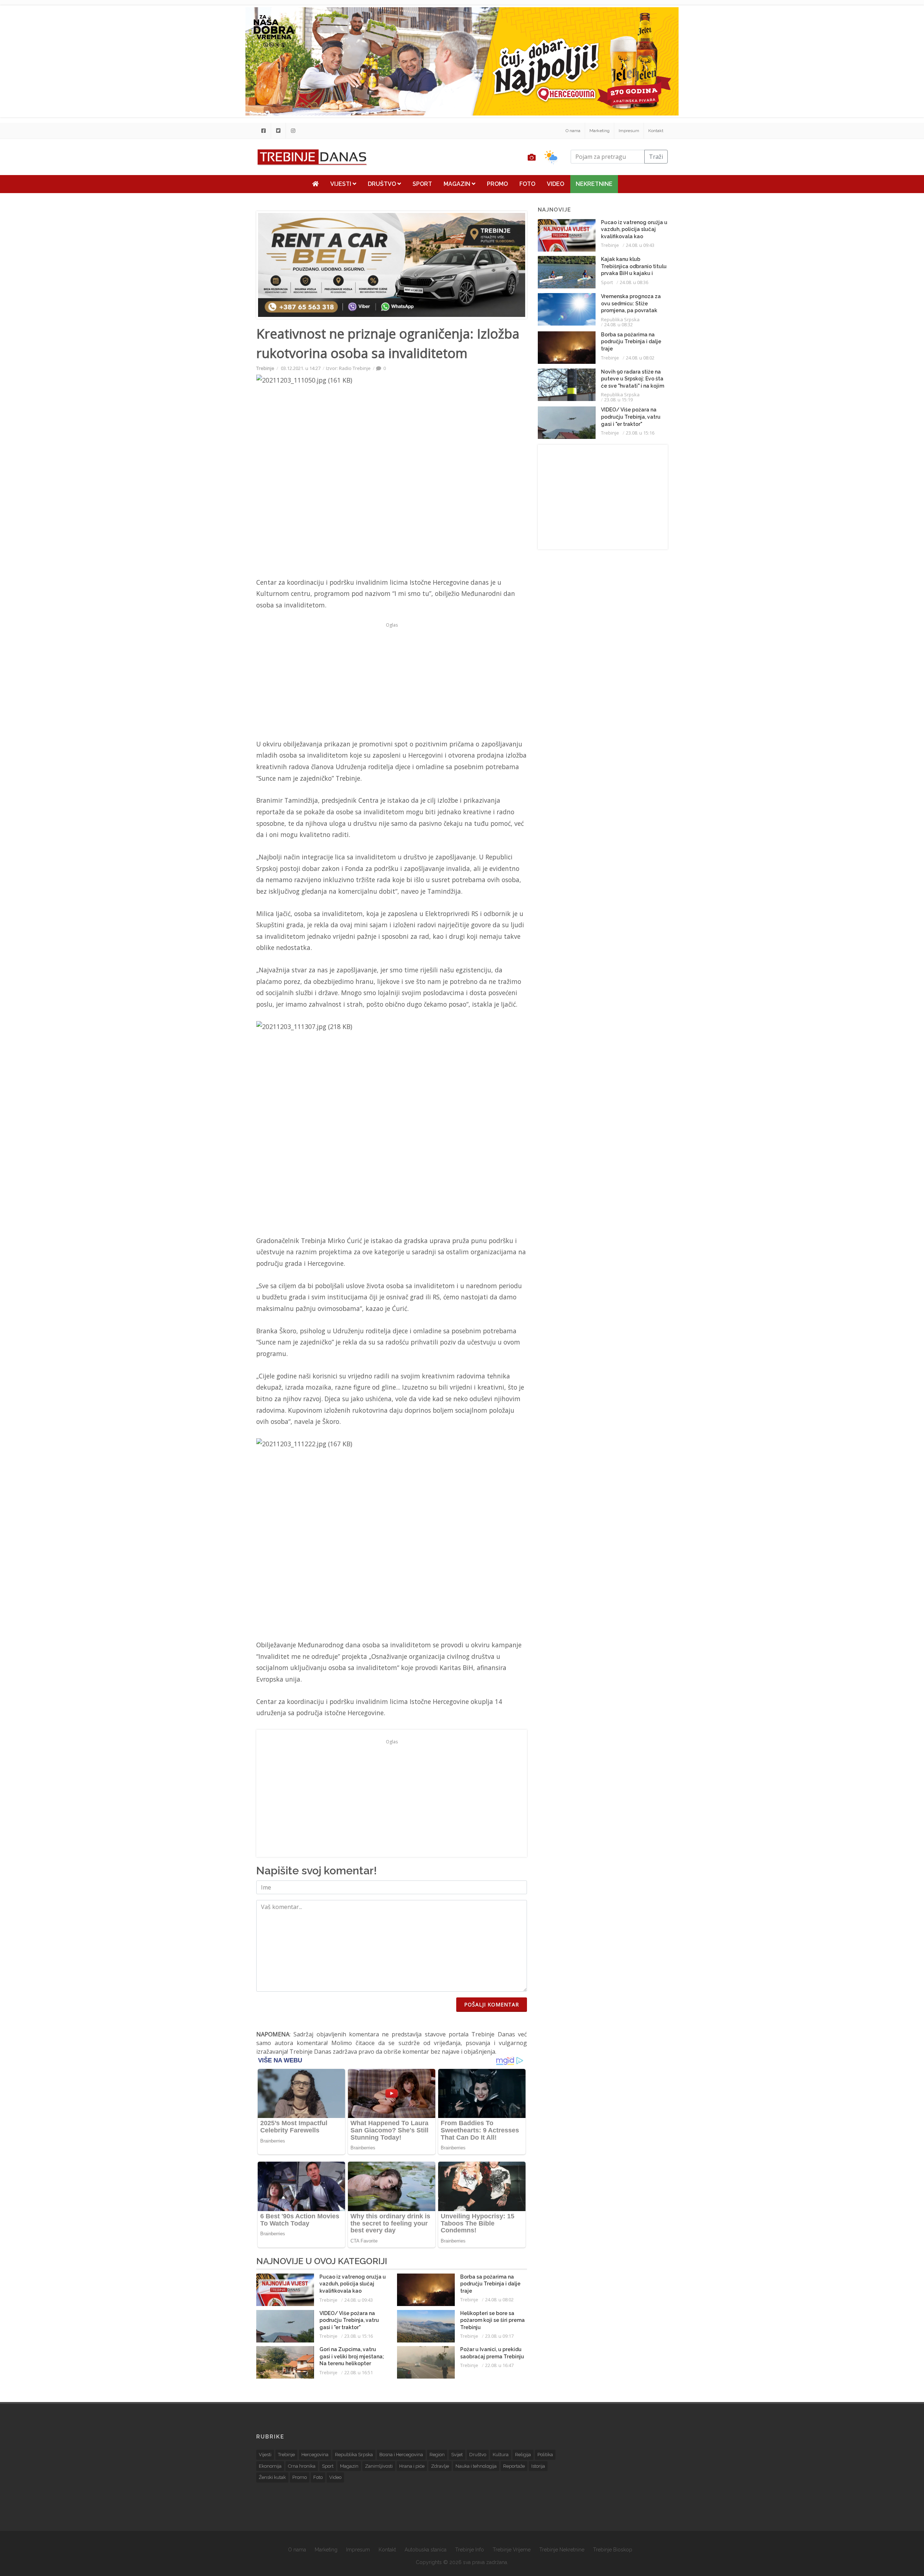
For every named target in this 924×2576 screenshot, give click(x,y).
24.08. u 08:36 (634, 282)
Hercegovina (315, 2455)
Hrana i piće (412, 2466)
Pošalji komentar (492, 2004)
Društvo (383, 184)
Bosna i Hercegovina (401, 2455)
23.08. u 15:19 (618, 400)
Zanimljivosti (379, 2466)
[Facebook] (263, 131)
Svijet (457, 2455)
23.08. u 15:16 (359, 2336)
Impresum (629, 131)
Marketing (600, 131)
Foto (527, 184)
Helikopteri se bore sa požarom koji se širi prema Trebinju (492, 2320)
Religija (523, 2455)
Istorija (538, 2466)
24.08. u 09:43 (359, 2300)
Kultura (501, 2455)
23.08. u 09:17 (499, 2336)
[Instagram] (293, 131)
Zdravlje (440, 2466)
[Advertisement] (207, 185)
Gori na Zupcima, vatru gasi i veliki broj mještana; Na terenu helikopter (352, 2356)
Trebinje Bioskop (613, 2550)
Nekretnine (594, 184)
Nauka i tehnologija (476, 2466)
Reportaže (514, 2466)
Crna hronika (302, 2466)
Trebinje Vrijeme (512, 2550)
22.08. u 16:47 (499, 2365)
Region (437, 2455)
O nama (573, 131)
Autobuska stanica (426, 2550)
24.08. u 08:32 (618, 324)
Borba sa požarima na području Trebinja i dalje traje (490, 2284)
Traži (656, 157)
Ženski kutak (272, 2477)
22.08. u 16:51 (359, 2372)
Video (555, 184)
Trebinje (265, 368)
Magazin (458, 184)
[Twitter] (278, 131)
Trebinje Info (470, 2550)
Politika (545, 2455)
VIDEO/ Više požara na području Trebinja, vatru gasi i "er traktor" (349, 2320)
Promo (497, 184)
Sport (422, 184)
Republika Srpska (620, 319)
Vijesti (341, 184)
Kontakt (656, 131)
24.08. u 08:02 (499, 2300)
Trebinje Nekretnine (562, 2550)
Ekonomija (270, 2466)
